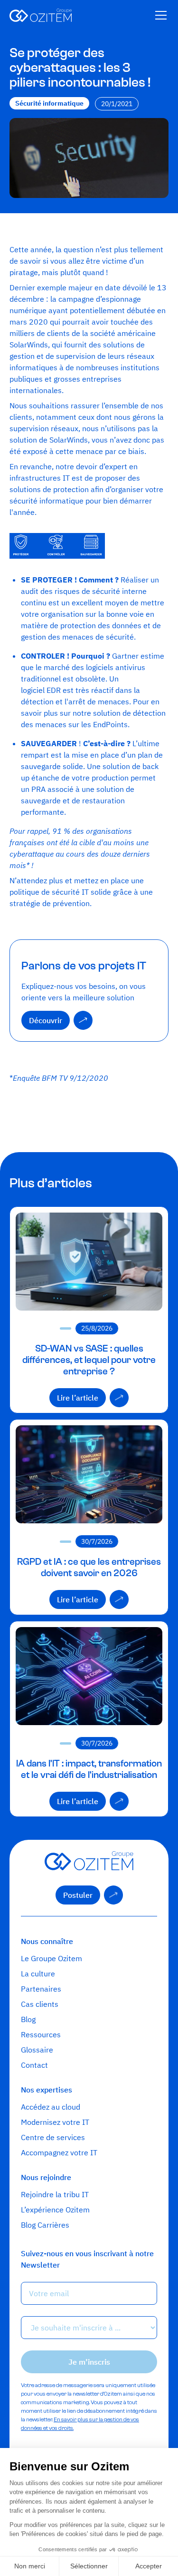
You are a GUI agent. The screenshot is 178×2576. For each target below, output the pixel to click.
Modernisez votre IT (55, 2122)
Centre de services (53, 2137)
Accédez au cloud (51, 2107)
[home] (41, 15)
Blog (28, 2019)
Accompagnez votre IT (59, 2152)
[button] (159, 15)
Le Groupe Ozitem (52, 1958)
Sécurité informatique (49, 103)
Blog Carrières (45, 2225)
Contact (34, 2065)
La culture (38, 1974)
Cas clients (40, 2004)
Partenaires (41, 1989)
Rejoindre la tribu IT (55, 2194)
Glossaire (37, 2050)
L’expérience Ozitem (55, 2210)
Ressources (41, 2034)
